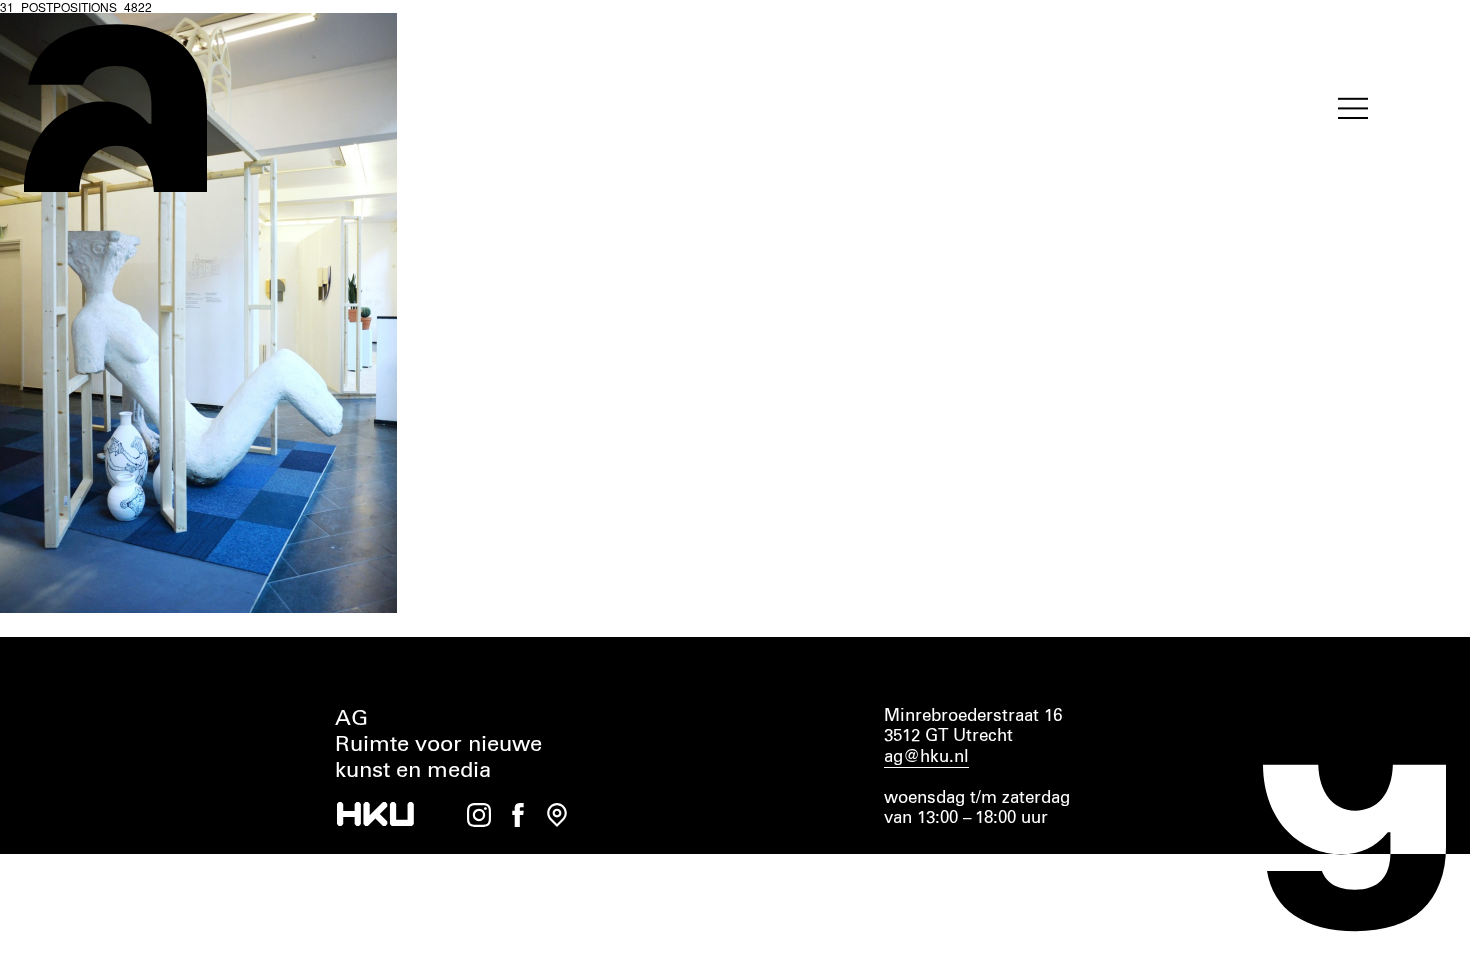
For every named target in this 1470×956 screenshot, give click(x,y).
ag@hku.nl (926, 757)
